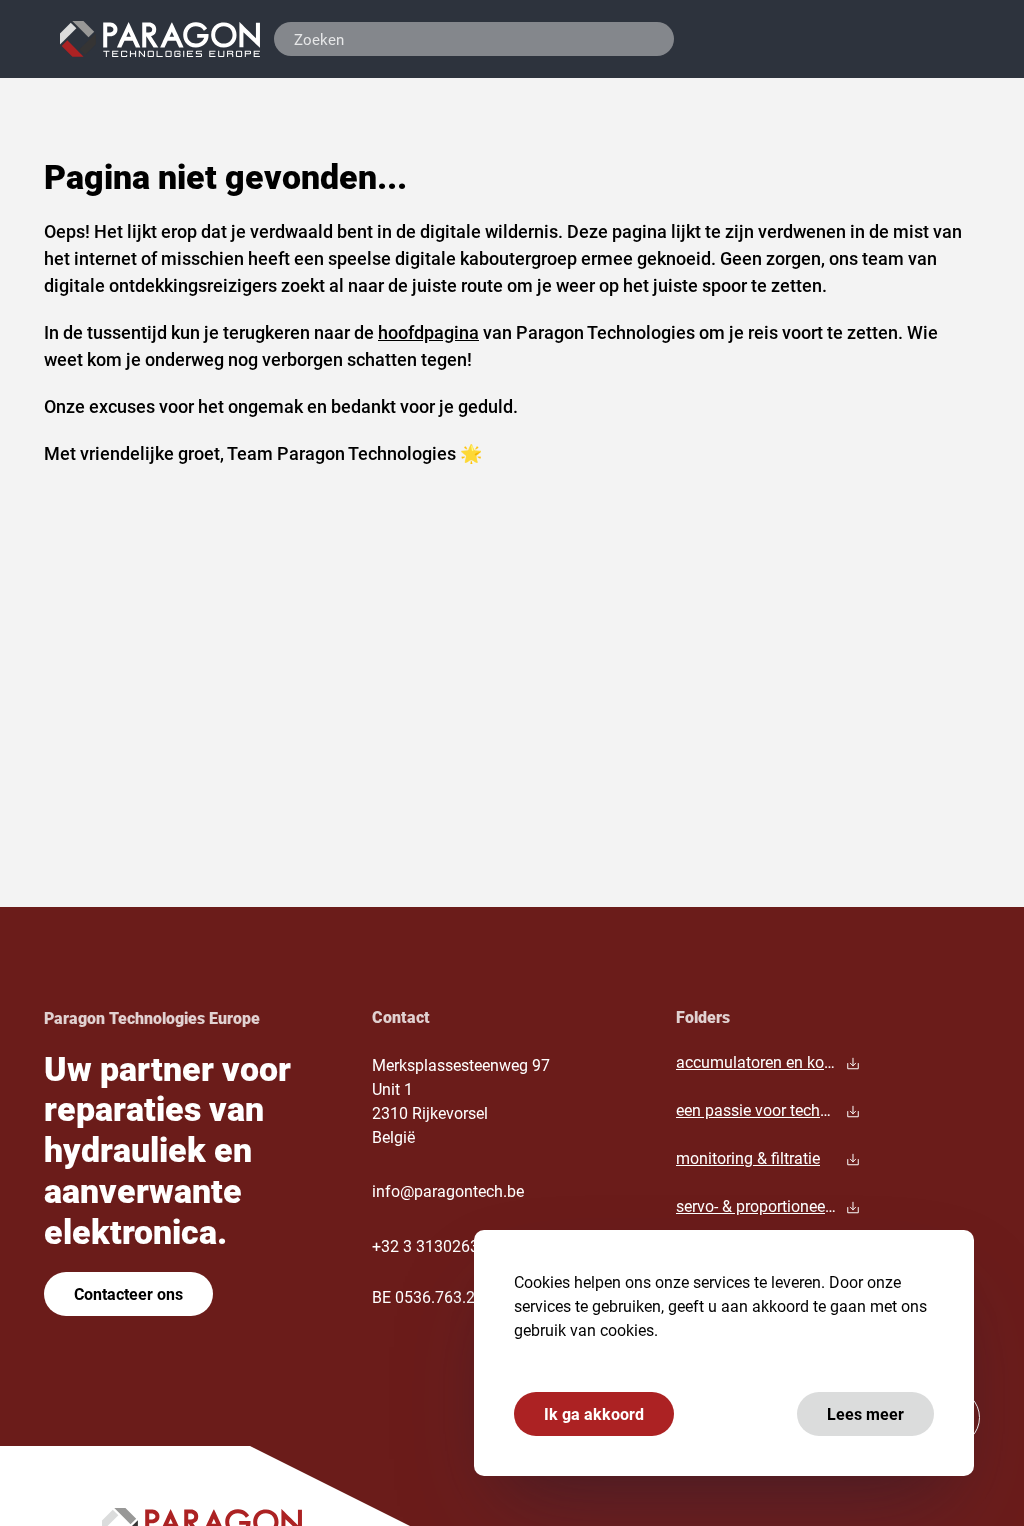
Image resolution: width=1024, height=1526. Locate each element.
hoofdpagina (428, 332)
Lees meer (865, 1413)
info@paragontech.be (448, 1190)
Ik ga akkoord (594, 1413)
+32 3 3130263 (425, 1245)
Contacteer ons (128, 1293)
